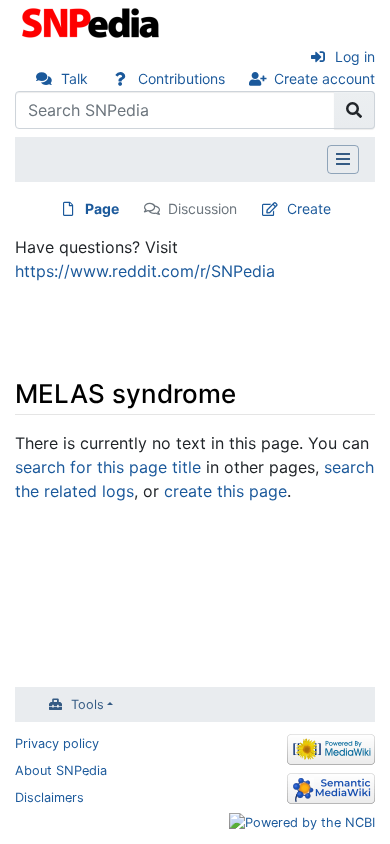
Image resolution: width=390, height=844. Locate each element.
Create (309, 208)
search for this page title (108, 467)
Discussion (202, 208)
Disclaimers (49, 797)
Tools (87, 704)
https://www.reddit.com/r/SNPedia (145, 271)
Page (102, 208)
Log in (355, 56)
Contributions (181, 78)
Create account (324, 78)
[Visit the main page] (92, 21)
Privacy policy (57, 743)
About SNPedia (61, 770)
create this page (225, 491)
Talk (74, 78)
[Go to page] (354, 110)
